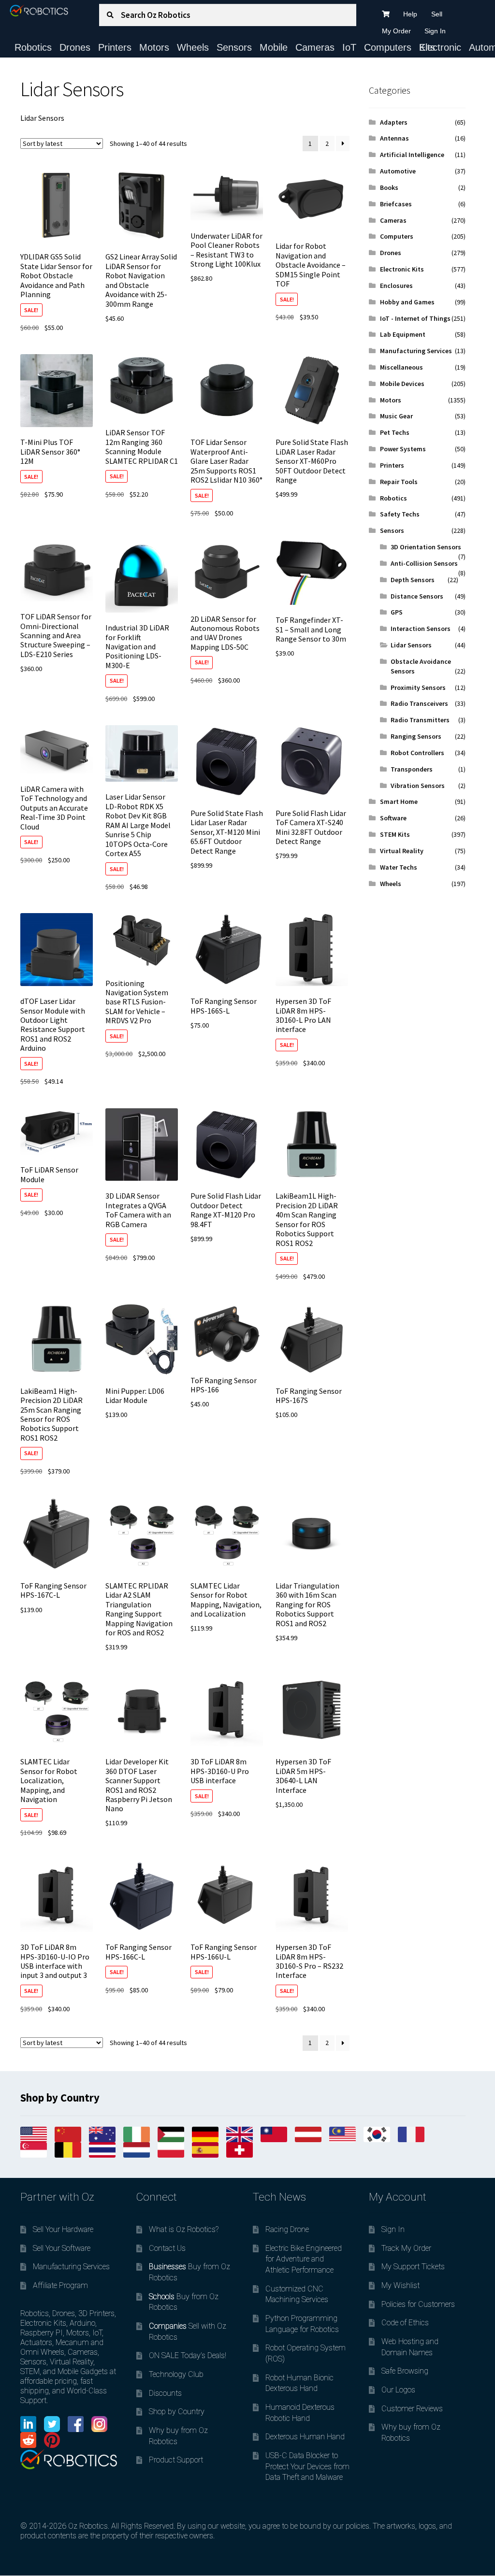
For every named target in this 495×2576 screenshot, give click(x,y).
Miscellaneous (401, 367)
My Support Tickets (413, 2267)
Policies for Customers (418, 2304)
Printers (115, 47)
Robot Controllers (417, 753)
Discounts (165, 2393)
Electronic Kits (440, 47)
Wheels (193, 47)
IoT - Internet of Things (415, 318)
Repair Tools (399, 482)
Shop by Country (177, 2411)
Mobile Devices (402, 384)
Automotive (398, 171)
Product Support (176, 2460)
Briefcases (396, 204)
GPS (397, 612)
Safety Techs (400, 514)
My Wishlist (400, 2285)
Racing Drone (287, 2229)
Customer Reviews (412, 2409)
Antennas (394, 138)
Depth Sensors (413, 580)
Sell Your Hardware (63, 2229)
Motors (154, 47)
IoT (349, 47)
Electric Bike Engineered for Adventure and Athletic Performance (304, 2259)
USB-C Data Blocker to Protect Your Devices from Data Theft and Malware (307, 2466)
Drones (75, 47)
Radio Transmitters (420, 720)
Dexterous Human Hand (305, 2437)
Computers (388, 47)
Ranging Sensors (416, 736)
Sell (437, 14)
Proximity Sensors (418, 687)
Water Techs (399, 867)
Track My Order (406, 2248)
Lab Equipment (403, 334)
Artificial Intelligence (412, 155)
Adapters (394, 122)
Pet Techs (395, 432)
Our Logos (398, 2390)
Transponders (412, 769)
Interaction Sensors (421, 629)
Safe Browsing (405, 2371)
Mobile (274, 47)
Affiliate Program (60, 2285)
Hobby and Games (407, 302)
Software (393, 818)
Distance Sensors (417, 596)
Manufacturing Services (416, 351)
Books (389, 187)
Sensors (234, 47)
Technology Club (176, 2374)
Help (410, 14)
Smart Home (399, 801)
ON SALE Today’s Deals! (188, 2355)
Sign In (435, 31)
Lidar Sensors (411, 645)
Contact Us (167, 2248)
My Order (396, 31)
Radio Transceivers (419, 703)
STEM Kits (395, 834)
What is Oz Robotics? (184, 2229)
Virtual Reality (402, 851)
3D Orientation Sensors (426, 547)
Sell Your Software (62, 2248)
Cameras (315, 47)
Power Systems (403, 449)
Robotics (33, 47)
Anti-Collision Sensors (424, 563)
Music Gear (396, 416)
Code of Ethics (405, 2323)
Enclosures (396, 286)
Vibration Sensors (418, 786)
